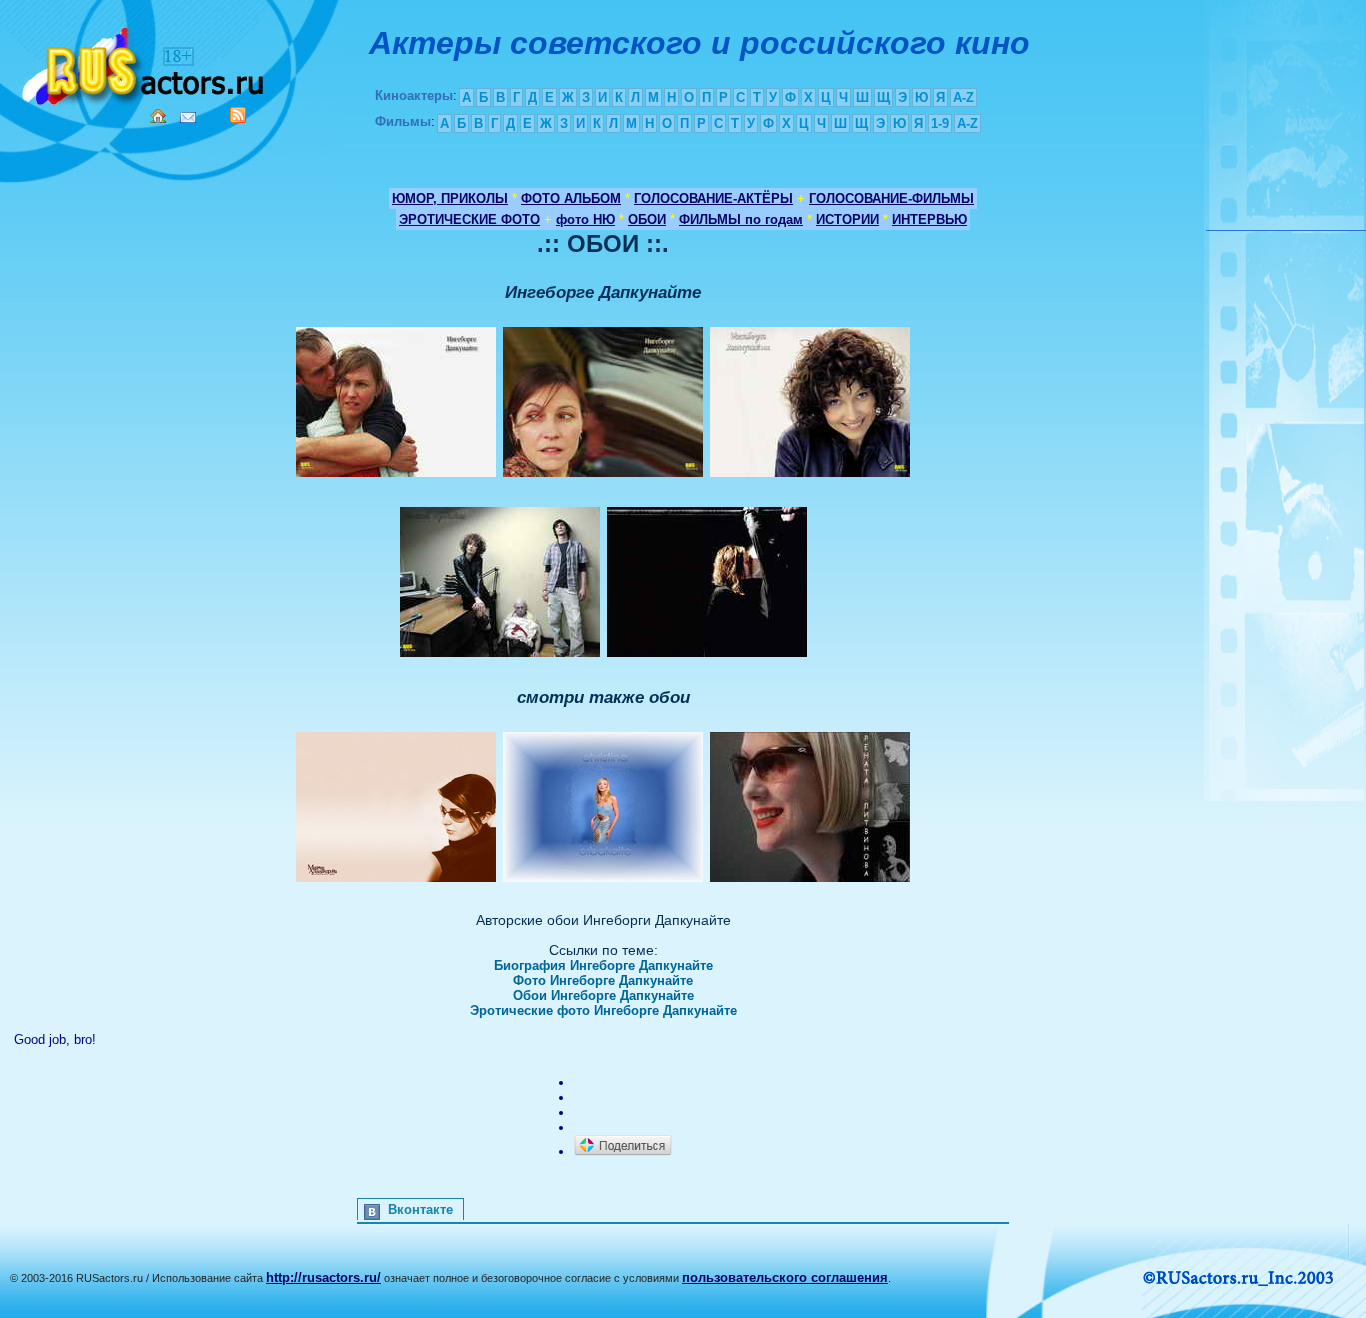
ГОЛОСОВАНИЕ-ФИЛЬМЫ (891, 198)
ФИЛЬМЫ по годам (741, 219)
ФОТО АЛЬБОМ (571, 198)
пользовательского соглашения (785, 1277)
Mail (188, 117)
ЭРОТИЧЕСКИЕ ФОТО (469, 219)
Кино (145, 62)
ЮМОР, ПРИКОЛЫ (450, 198)
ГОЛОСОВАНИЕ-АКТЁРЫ (713, 198)
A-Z (963, 97)
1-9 (940, 123)
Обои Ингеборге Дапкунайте (603, 995)
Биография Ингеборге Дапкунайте (603, 965)
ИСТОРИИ (847, 219)
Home (158, 116)
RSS (238, 115)
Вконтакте (420, 1209)
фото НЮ (585, 219)
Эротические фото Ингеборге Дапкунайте (603, 1010)
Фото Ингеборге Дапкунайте (603, 980)
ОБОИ (647, 219)
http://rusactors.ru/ (323, 1277)
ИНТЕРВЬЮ (929, 219)
